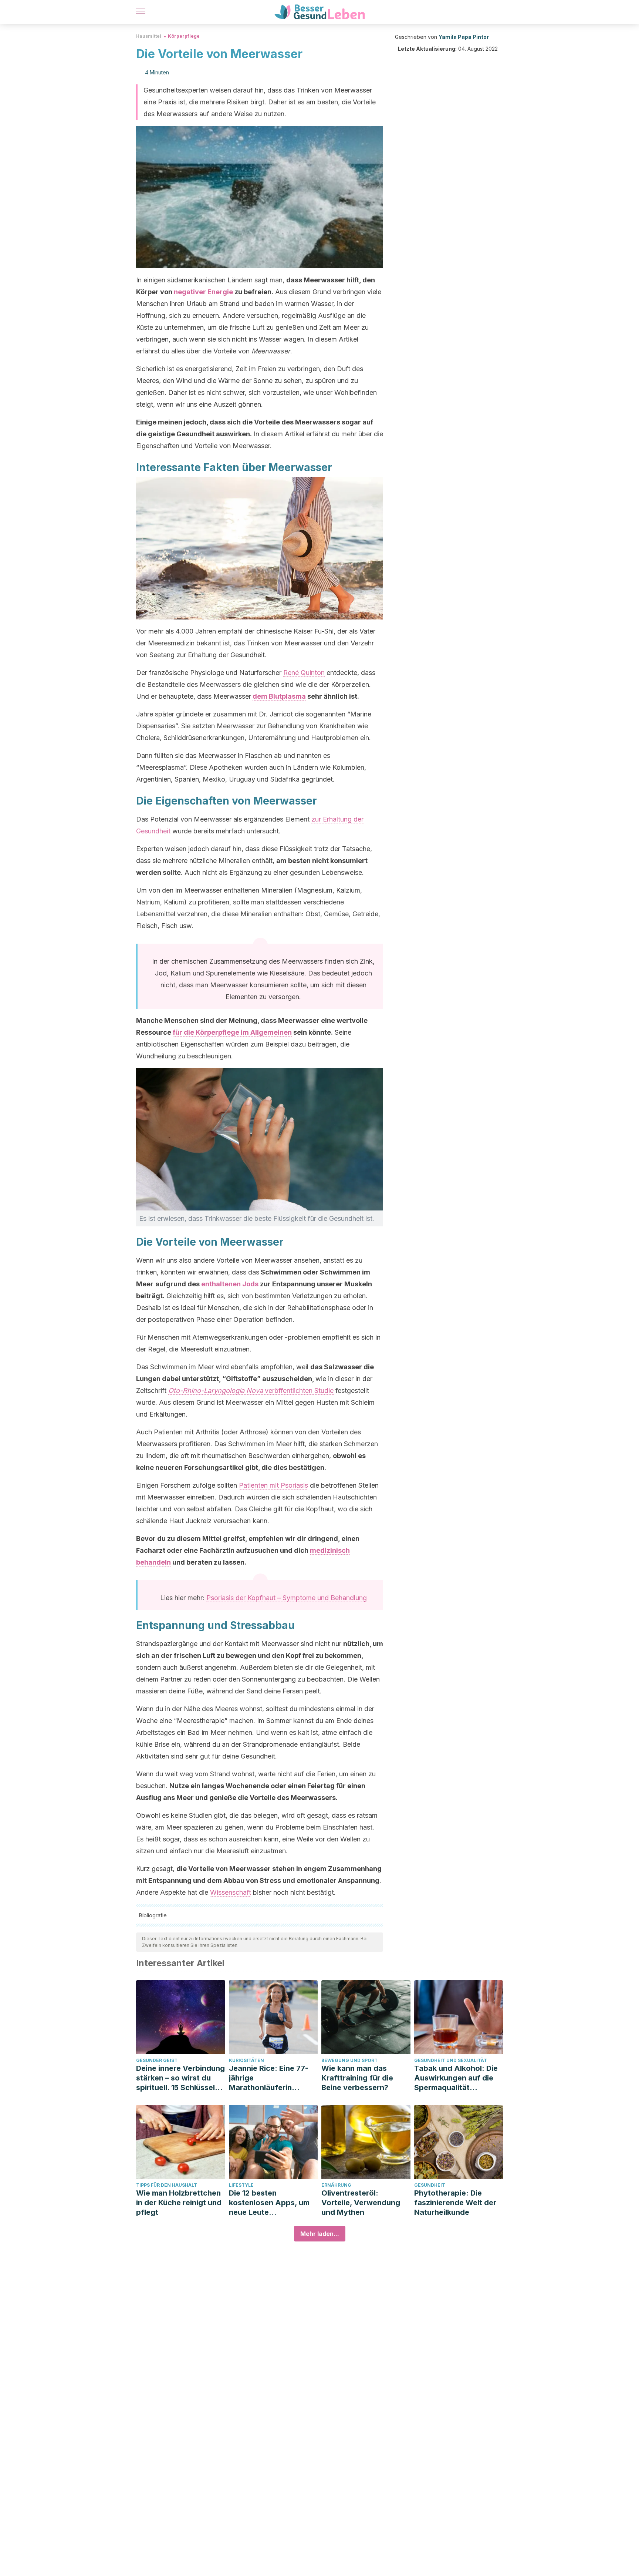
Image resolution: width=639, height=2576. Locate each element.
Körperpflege (184, 36)
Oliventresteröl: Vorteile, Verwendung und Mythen (361, 2203)
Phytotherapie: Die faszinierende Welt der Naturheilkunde (455, 2203)
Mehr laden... (320, 2234)
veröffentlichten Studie (251, 1391)
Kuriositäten (246, 2060)
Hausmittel (149, 36)
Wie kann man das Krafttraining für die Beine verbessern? (357, 2078)
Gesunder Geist (157, 2060)
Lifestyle (241, 2185)
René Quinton (304, 673)
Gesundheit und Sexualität (451, 2060)
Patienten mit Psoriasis (273, 1485)
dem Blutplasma (279, 696)
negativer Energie (203, 292)
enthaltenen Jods (230, 1284)
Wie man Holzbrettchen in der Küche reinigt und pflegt (179, 2203)
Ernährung (336, 2185)
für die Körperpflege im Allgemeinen (232, 1032)
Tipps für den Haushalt (167, 2185)
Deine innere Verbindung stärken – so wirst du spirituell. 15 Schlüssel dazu (180, 2078)
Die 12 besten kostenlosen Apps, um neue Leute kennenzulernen (269, 2203)
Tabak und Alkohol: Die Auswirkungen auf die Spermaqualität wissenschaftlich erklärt (457, 2078)
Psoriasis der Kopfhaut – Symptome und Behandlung (287, 1598)
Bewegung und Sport (349, 2060)
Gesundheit (430, 2185)
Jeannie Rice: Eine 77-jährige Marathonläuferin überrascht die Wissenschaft (269, 2078)
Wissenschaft (231, 1892)
